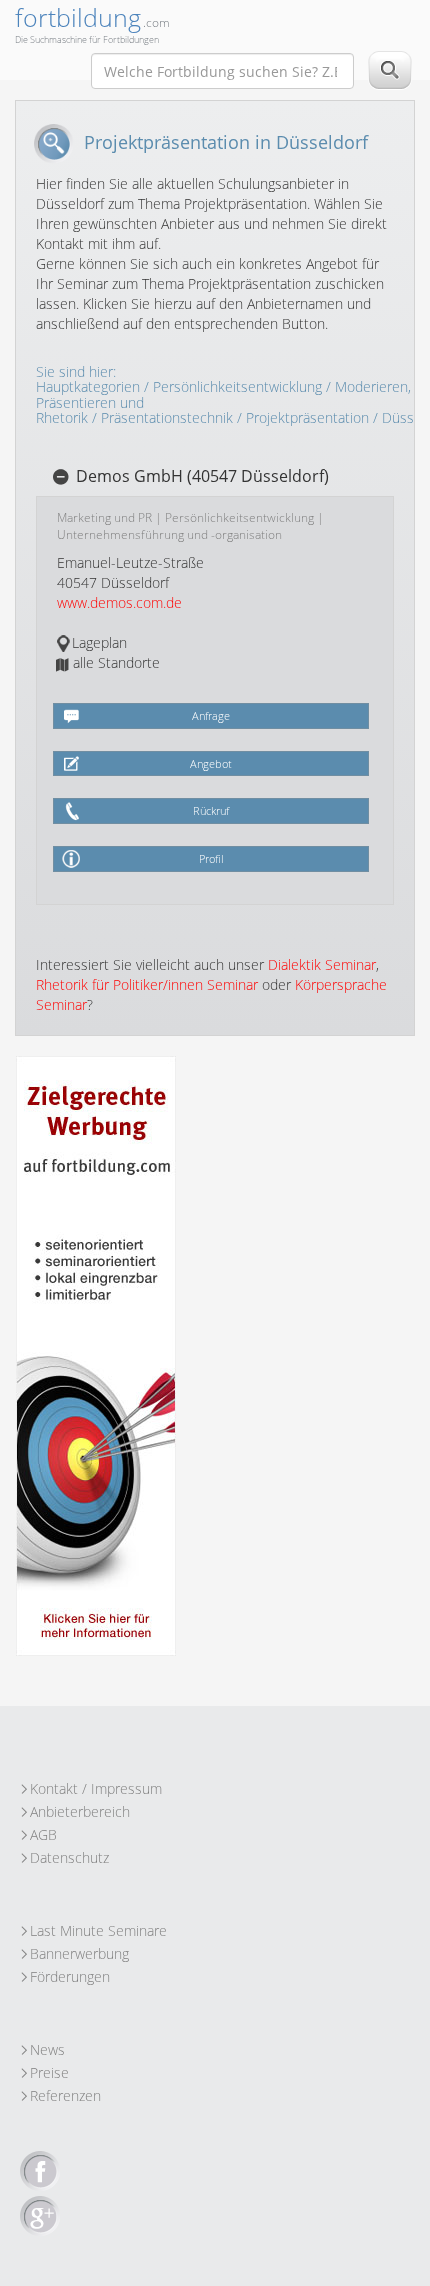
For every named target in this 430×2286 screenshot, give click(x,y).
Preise (49, 2072)
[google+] (40, 2217)
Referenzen (65, 2095)
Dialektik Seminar (322, 964)
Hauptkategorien (88, 386)
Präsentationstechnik (167, 417)
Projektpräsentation (307, 417)
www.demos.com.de (119, 602)
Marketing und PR (104, 517)
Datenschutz (69, 1857)
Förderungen (70, 1976)
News (47, 2049)
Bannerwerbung (79, 1953)
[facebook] (40, 2172)
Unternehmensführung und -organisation (169, 534)
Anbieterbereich (80, 1811)
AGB (43, 1834)
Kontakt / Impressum (96, 1788)
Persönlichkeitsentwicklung (237, 386)
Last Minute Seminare (98, 1930)
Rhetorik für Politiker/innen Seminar (147, 984)
